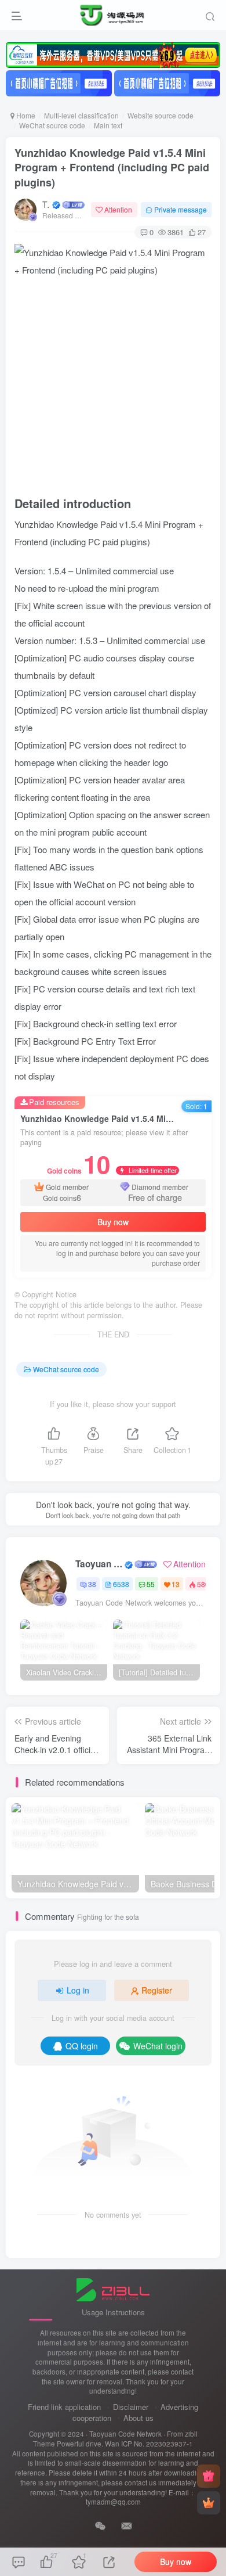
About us (138, 2418)
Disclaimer (131, 2407)
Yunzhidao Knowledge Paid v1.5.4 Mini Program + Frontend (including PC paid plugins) (112, 167)
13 (176, 1584)
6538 (121, 1584)
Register (157, 1990)
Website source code (161, 115)
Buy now (113, 1222)
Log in (78, 1990)
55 (151, 1584)
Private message (181, 209)
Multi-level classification (81, 115)
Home (25, 115)
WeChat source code (52, 125)
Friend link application (64, 2407)
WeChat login (158, 2046)
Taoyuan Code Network (46, 204)
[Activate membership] (209, 2503)
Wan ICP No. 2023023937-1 (149, 2444)
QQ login (82, 2046)
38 (92, 1584)
